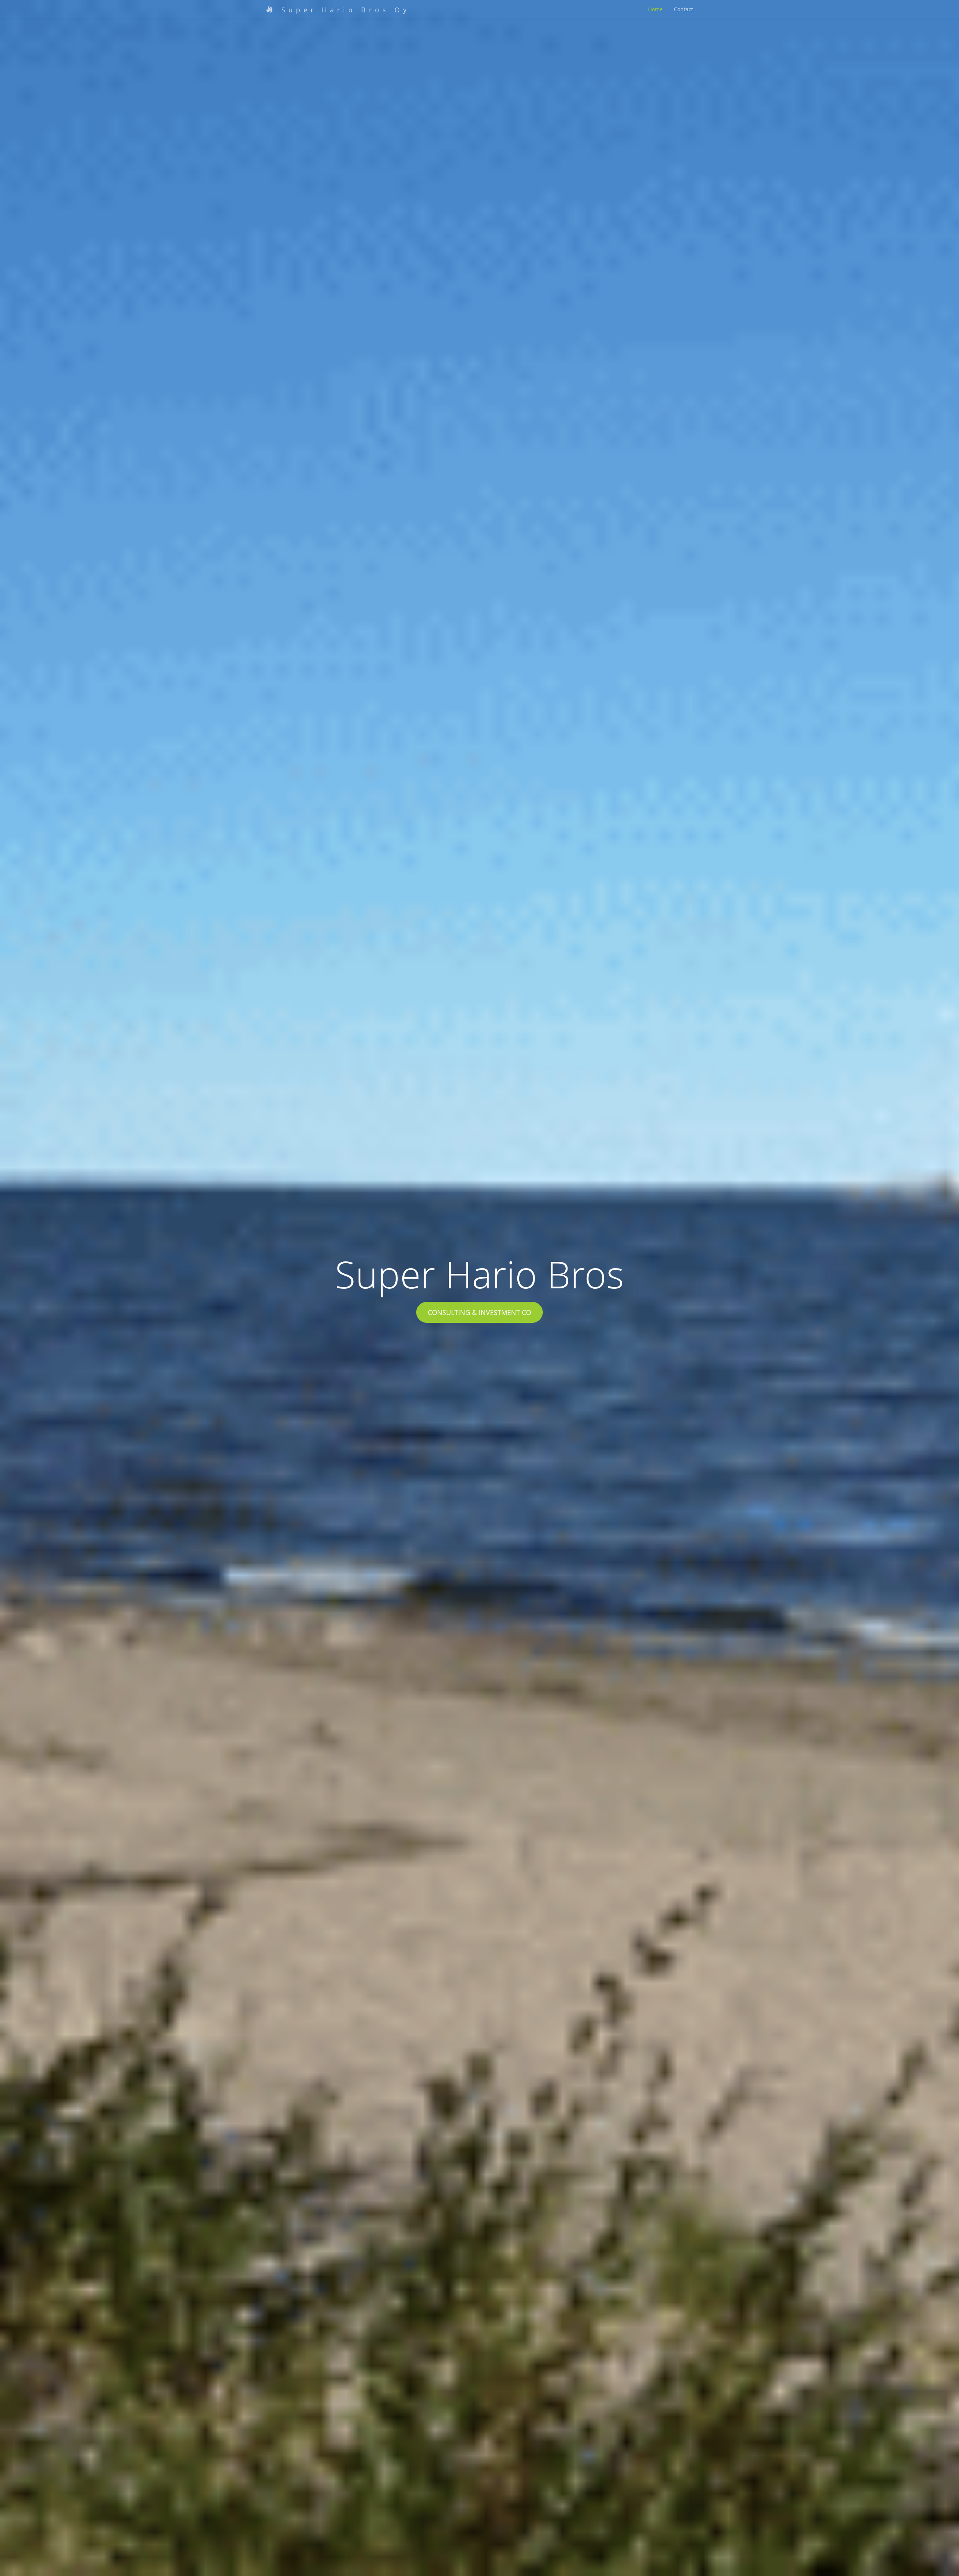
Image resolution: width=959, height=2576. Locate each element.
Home (655, 9)
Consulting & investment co (479, 1312)
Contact (683, 9)
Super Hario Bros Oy (343, 10)
